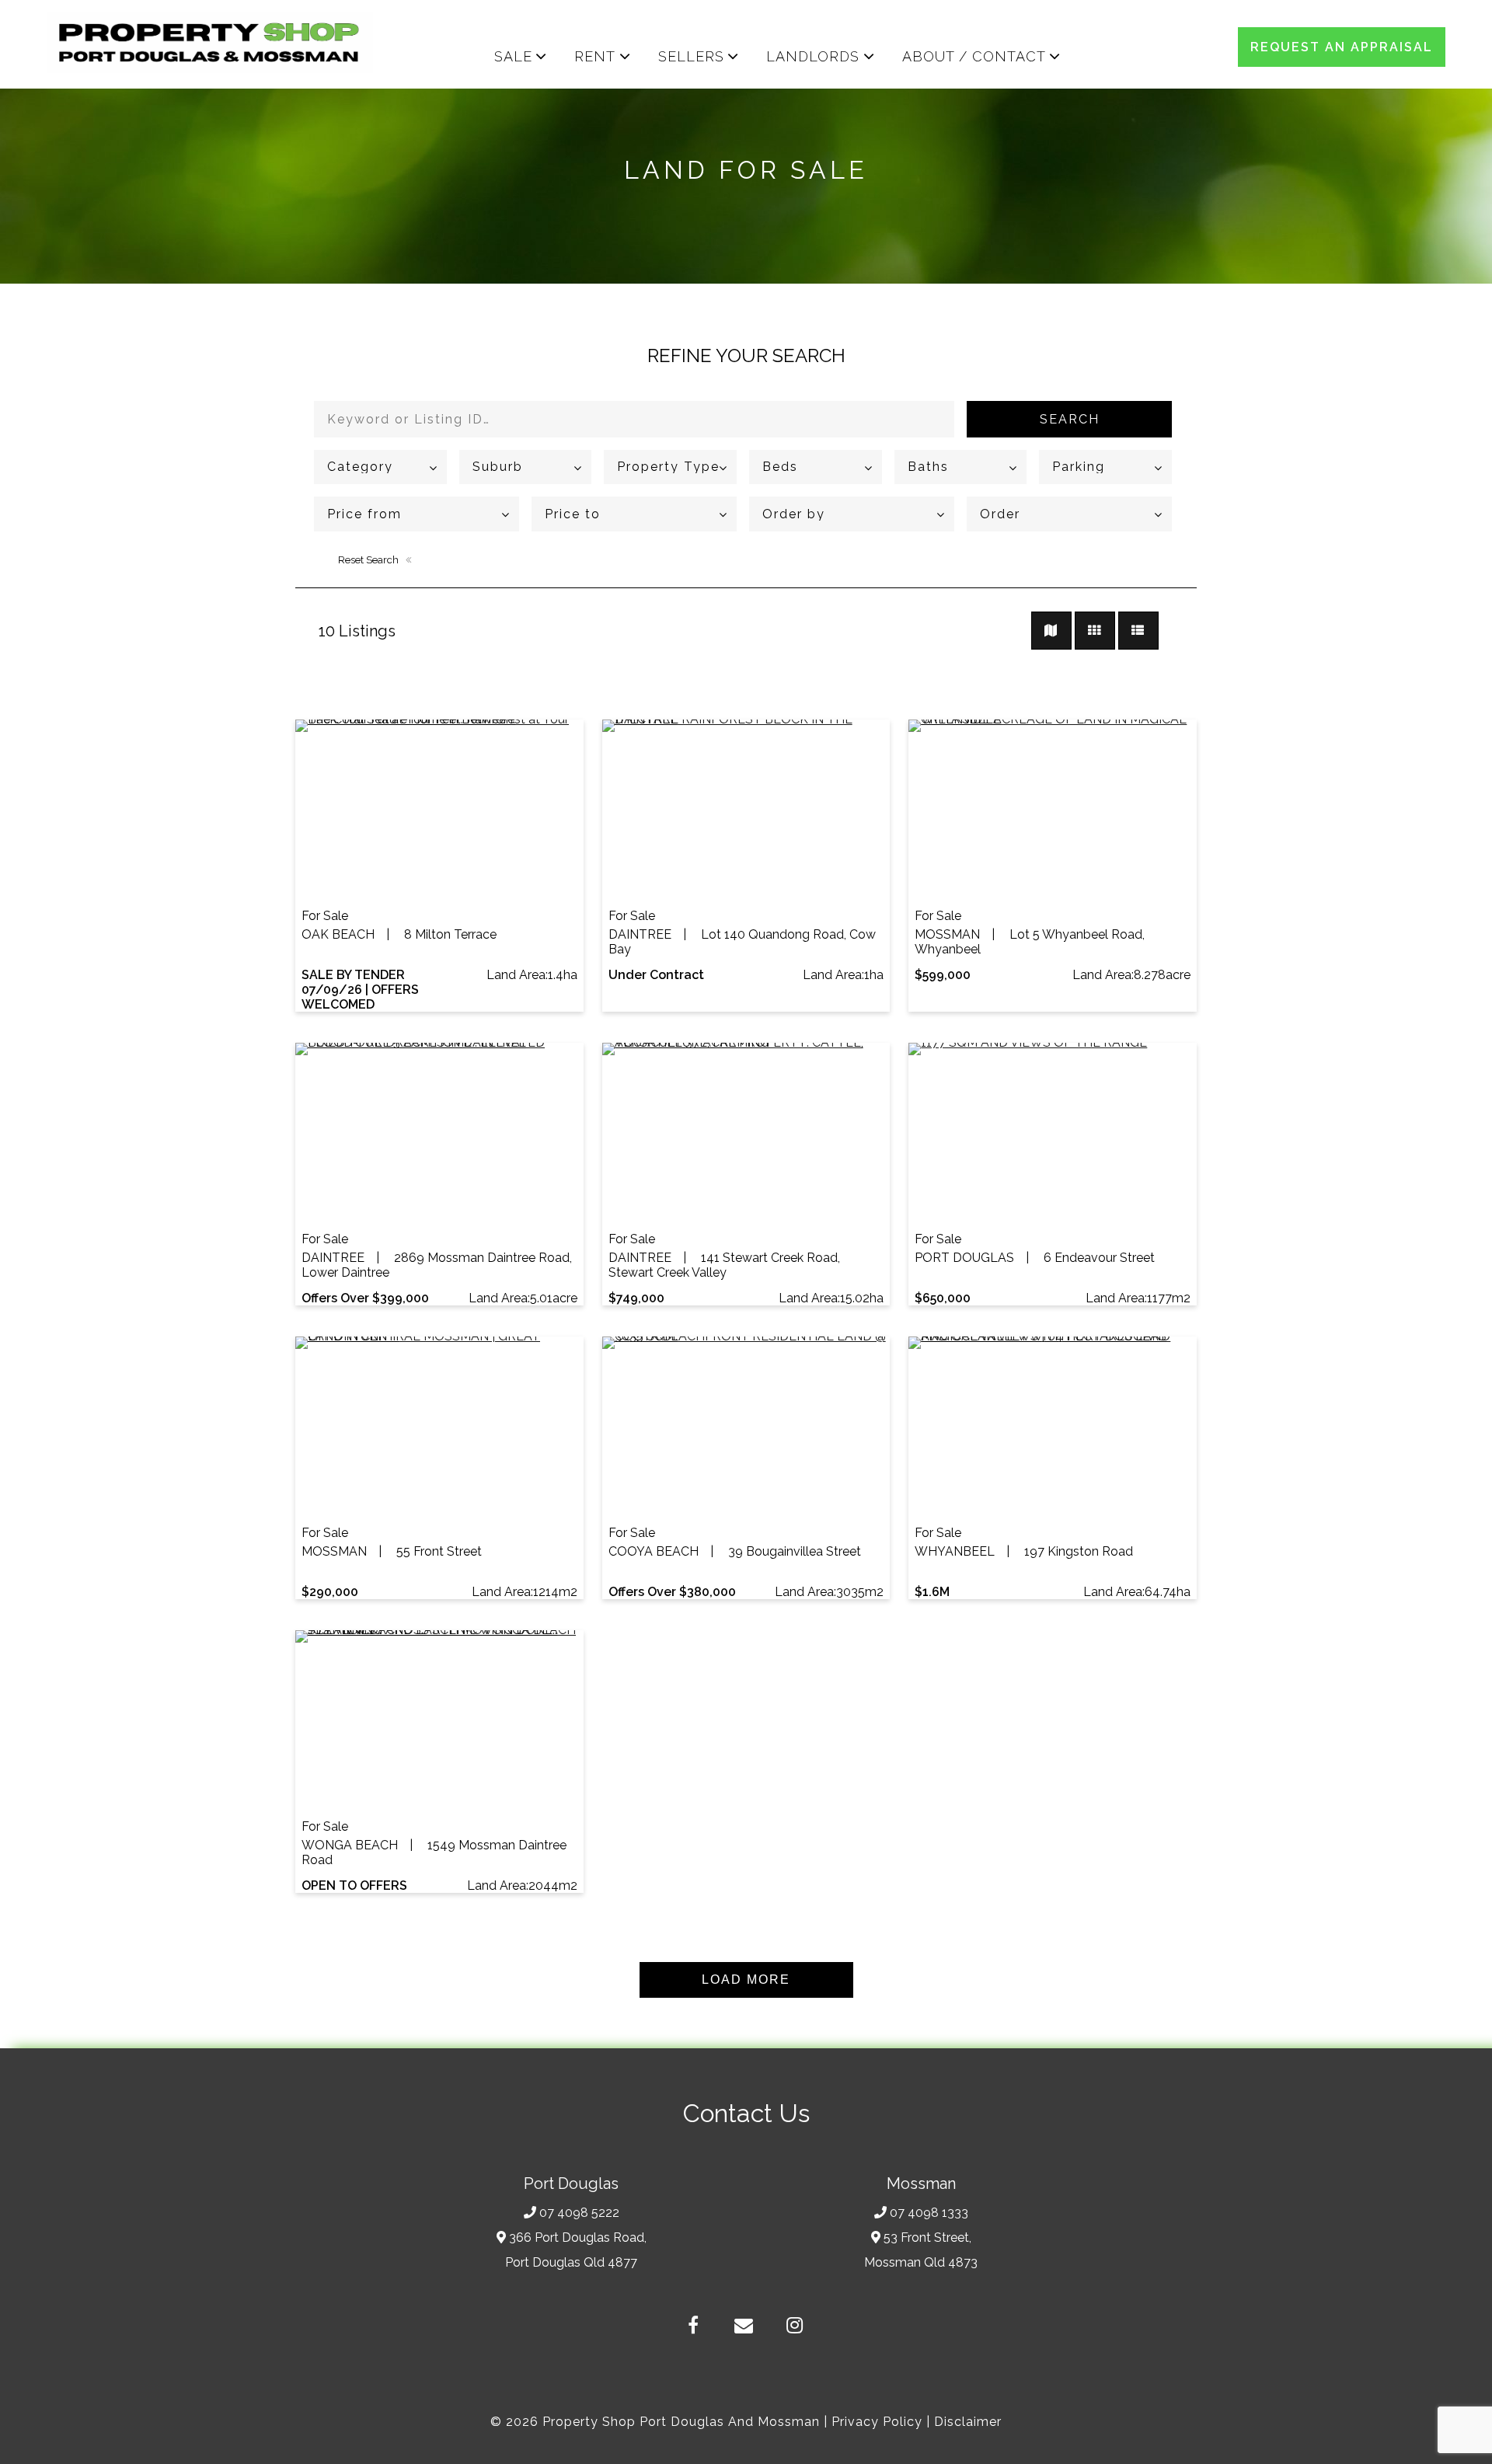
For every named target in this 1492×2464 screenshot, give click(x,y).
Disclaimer (968, 2422)
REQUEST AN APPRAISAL (1342, 47)
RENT (595, 56)
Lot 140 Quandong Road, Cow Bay (742, 942)
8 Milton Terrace (399, 934)
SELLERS (691, 56)
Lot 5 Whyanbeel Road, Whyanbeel (1030, 942)
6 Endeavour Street (1035, 1258)
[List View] (1138, 631)
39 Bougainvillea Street (735, 1551)
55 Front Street (392, 1551)
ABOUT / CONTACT (974, 56)
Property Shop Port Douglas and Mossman (681, 2422)
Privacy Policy (877, 2422)
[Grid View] (1095, 631)
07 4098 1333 (929, 2213)
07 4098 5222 (579, 2213)
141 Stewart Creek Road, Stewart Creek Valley (724, 1265)
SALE (513, 56)
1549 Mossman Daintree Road (434, 1852)
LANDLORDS (813, 56)
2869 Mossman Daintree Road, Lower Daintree (437, 1265)
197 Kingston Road (1024, 1551)
